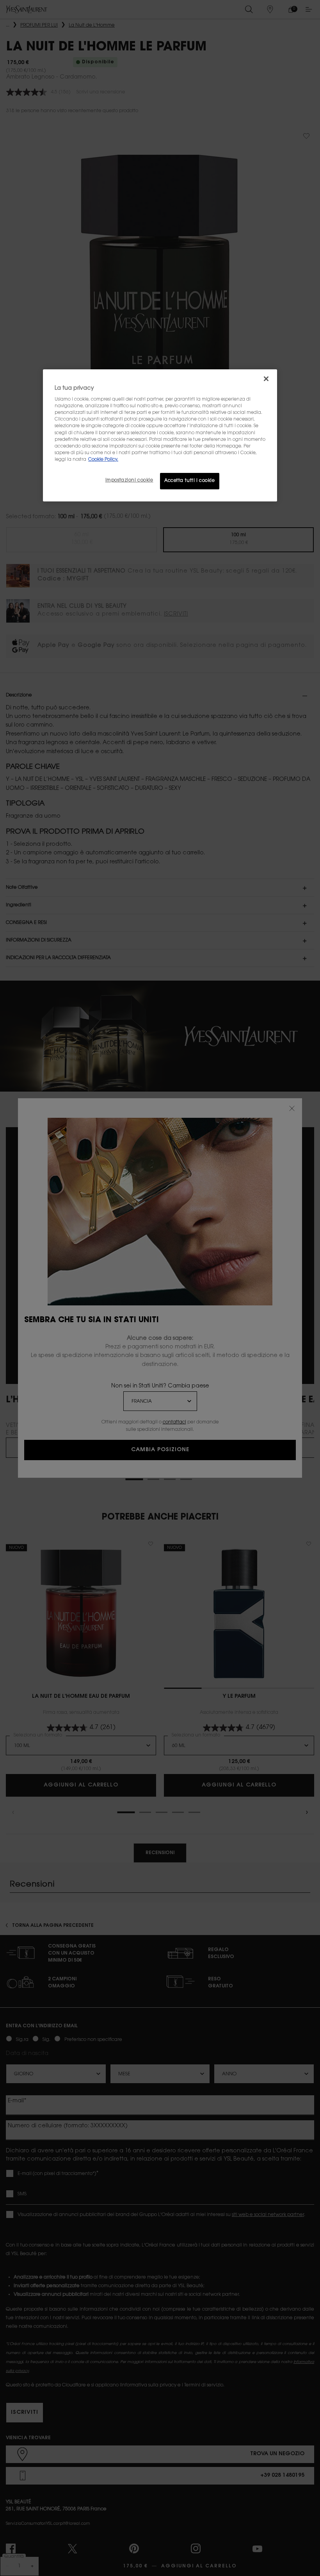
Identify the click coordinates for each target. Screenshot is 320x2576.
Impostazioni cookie (129, 481)
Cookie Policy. (103, 460)
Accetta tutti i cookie (190, 481)
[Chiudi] (266, 379)
